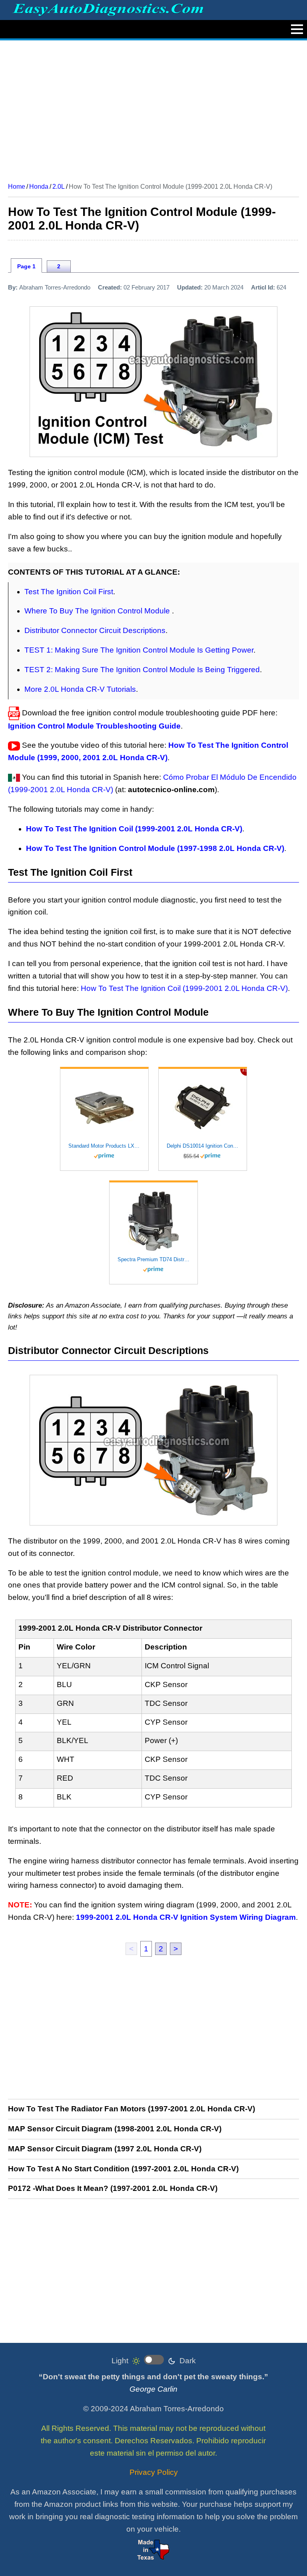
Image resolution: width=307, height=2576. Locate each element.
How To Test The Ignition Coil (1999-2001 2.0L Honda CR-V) (184, 988)
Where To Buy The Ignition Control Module (98, 611)
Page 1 (26, 266)
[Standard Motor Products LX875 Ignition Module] (104, 1108)
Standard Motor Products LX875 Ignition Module (104, 1146)
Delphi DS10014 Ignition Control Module (203, 1146)
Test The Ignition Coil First (69, 592)
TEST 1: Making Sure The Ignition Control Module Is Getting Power (139, 650)
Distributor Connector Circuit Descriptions (95, 630)
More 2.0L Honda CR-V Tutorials (80, 689)
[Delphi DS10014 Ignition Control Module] (203, 1108)
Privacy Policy (154, 2472)
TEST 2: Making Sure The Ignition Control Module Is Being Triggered (142, 670)
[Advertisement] (153, 108)
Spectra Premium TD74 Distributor (153, 1259)
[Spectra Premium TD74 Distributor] (153, 1221)
